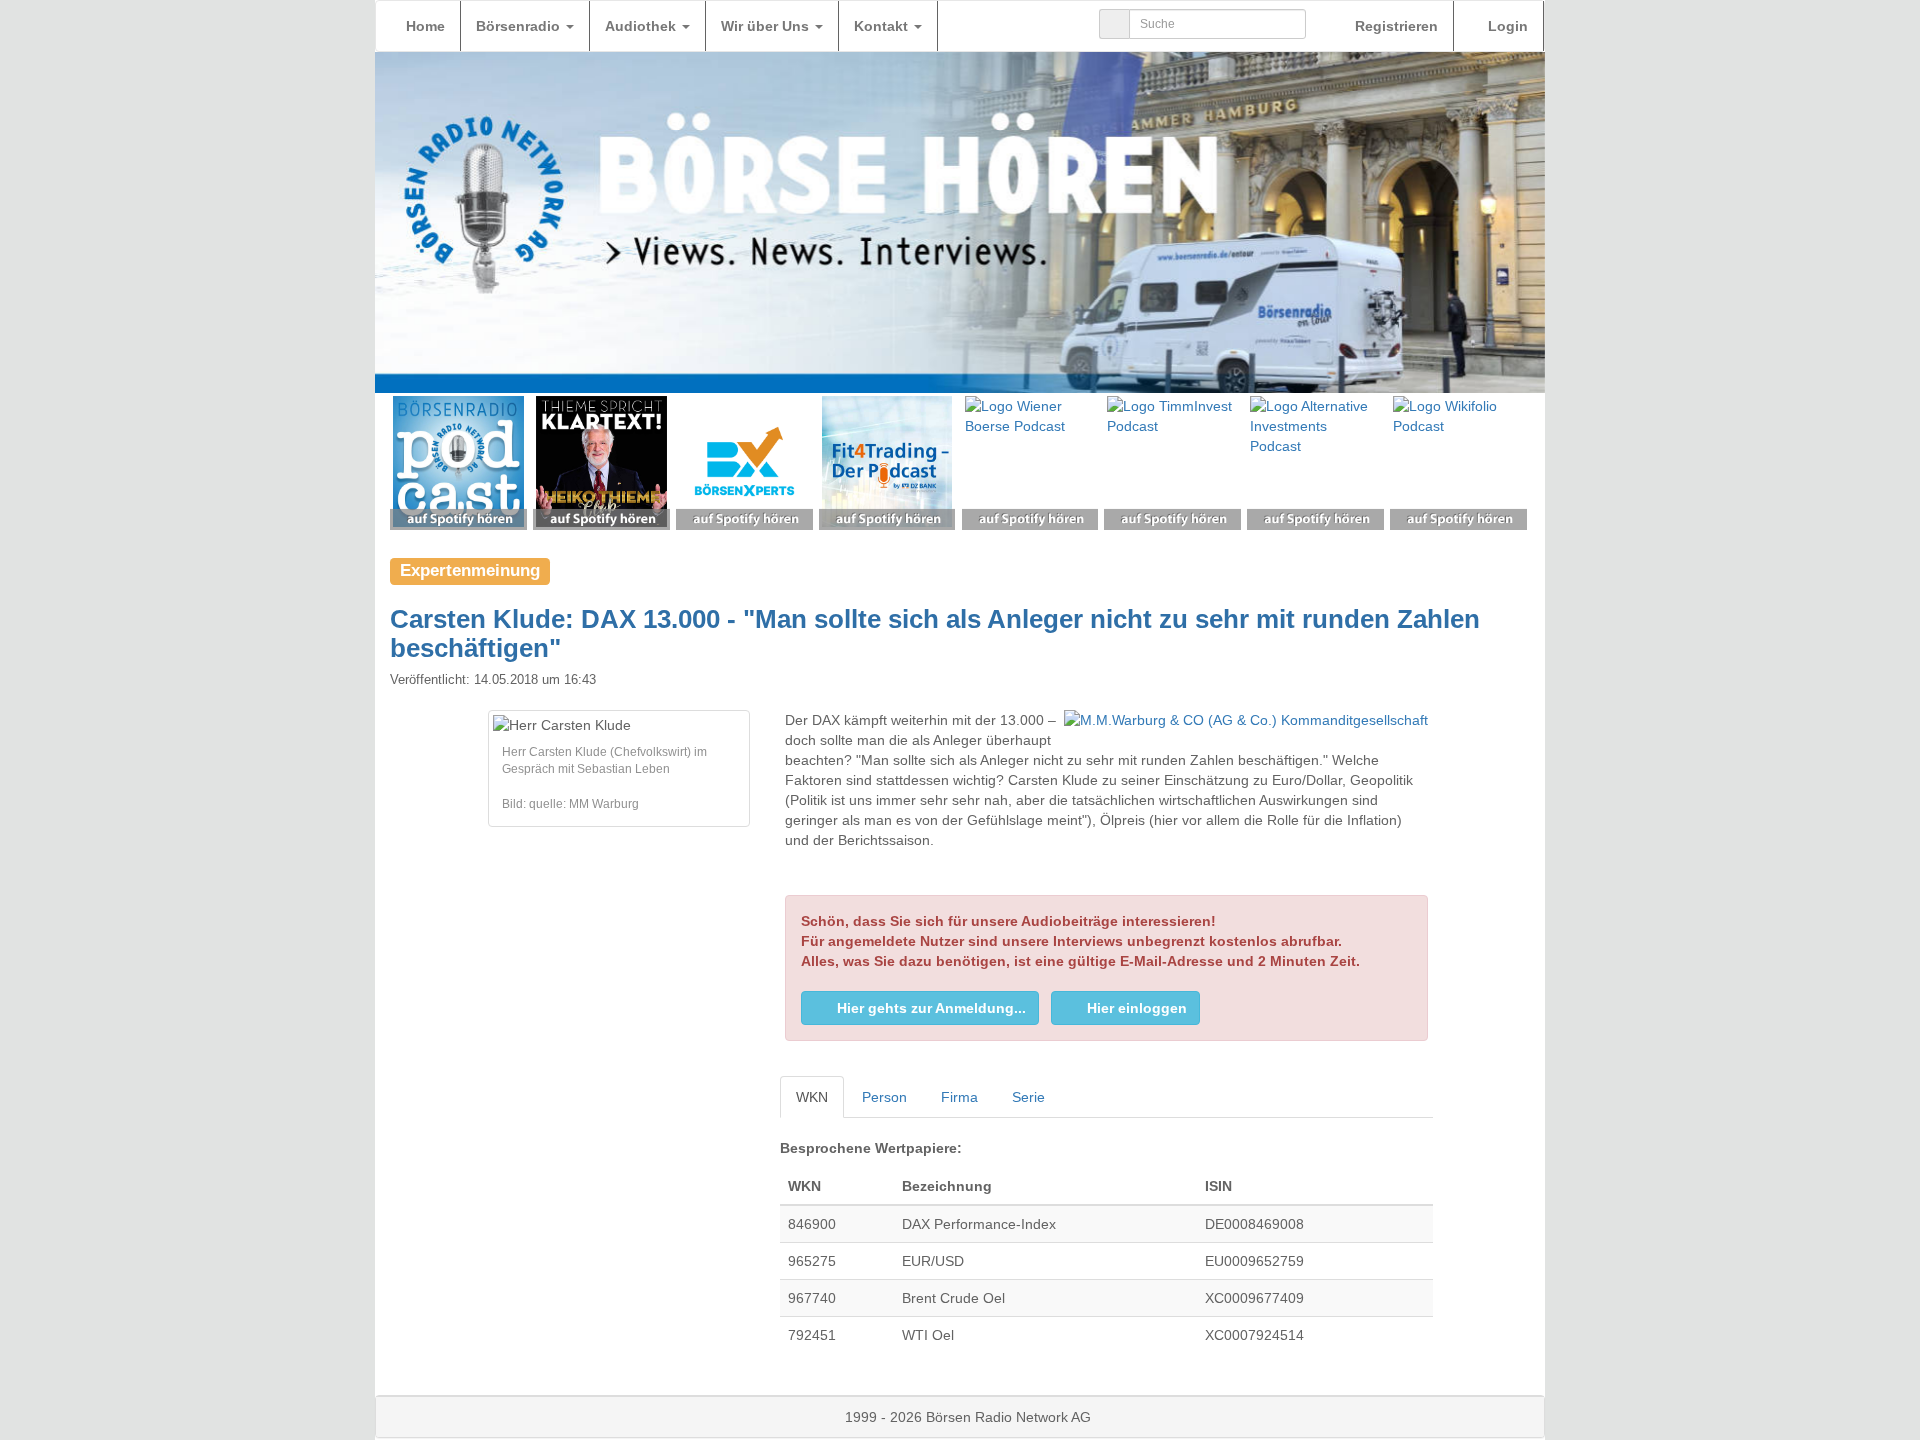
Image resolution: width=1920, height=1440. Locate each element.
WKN (812, 1097)
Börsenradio (520, 26)
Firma (959, 1097)
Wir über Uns (767, 26)
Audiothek (642, 26)
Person (884, 1097)
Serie (1028, 1097)
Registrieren (1394, 26)
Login (1506, 26)
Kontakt (883, 26)
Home (425, 26)
